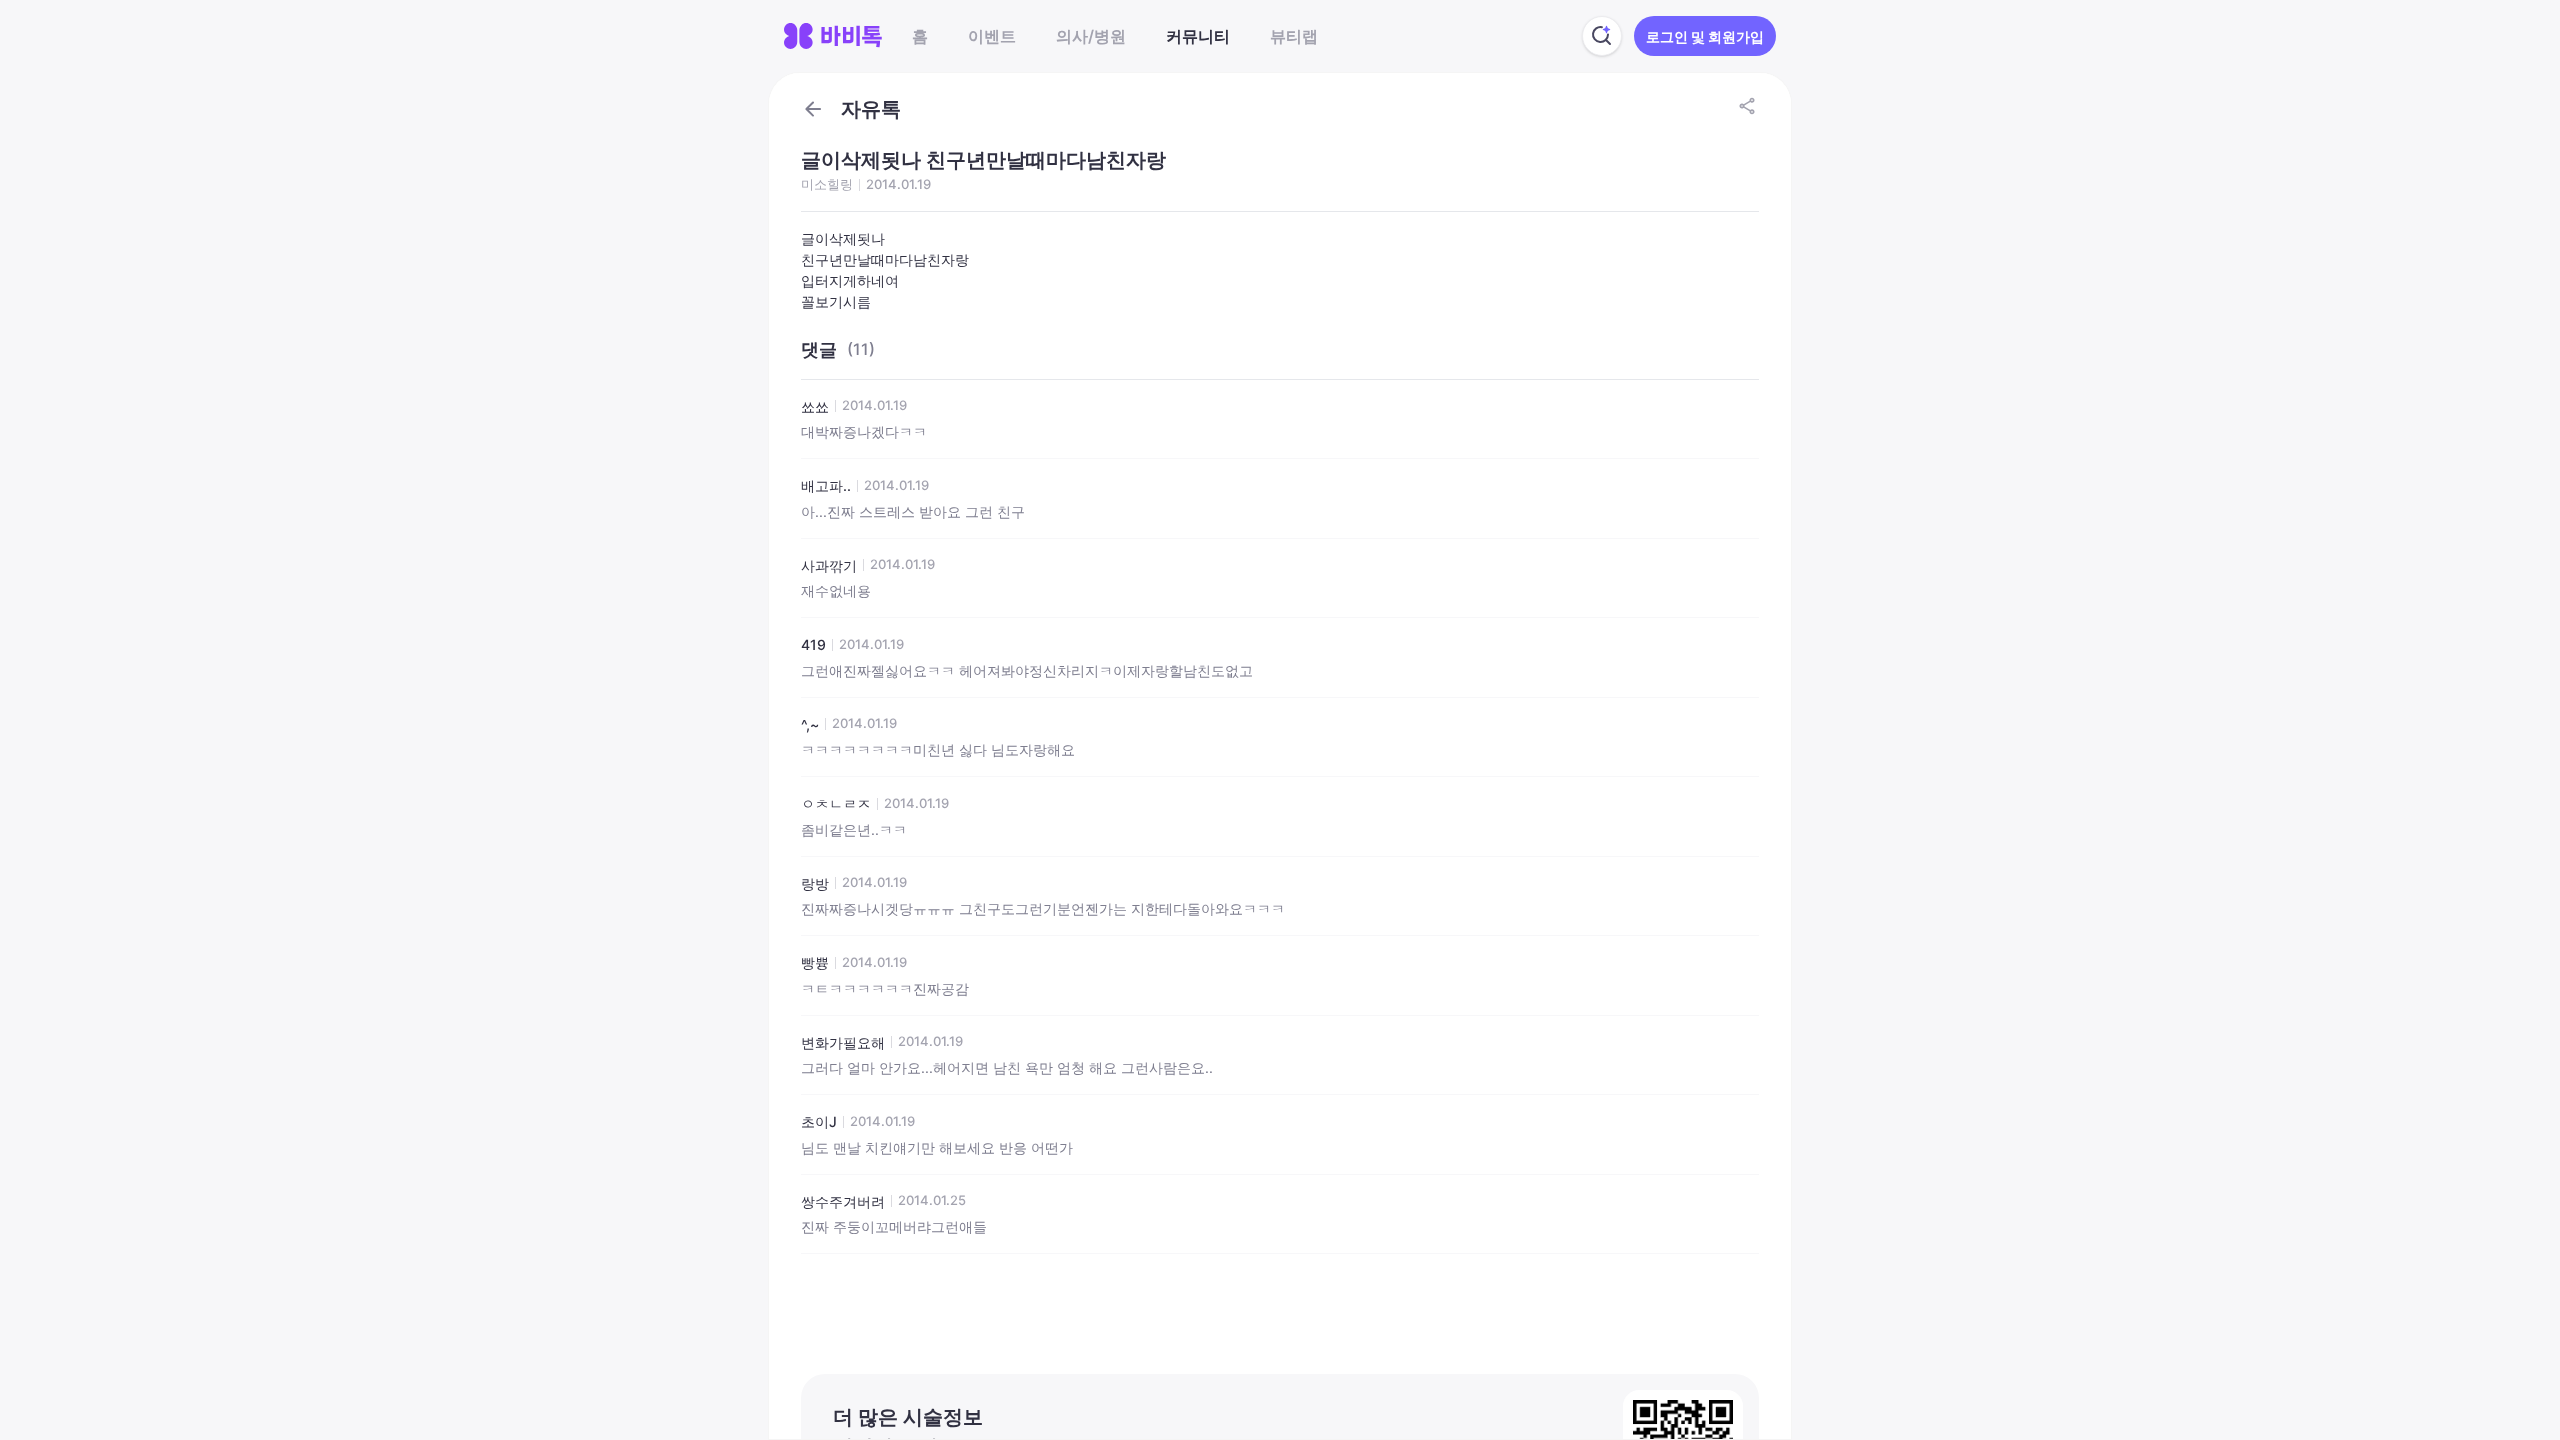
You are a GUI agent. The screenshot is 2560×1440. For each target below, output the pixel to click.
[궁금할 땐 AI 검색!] (1602, 36)
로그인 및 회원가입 (1705, 36)
